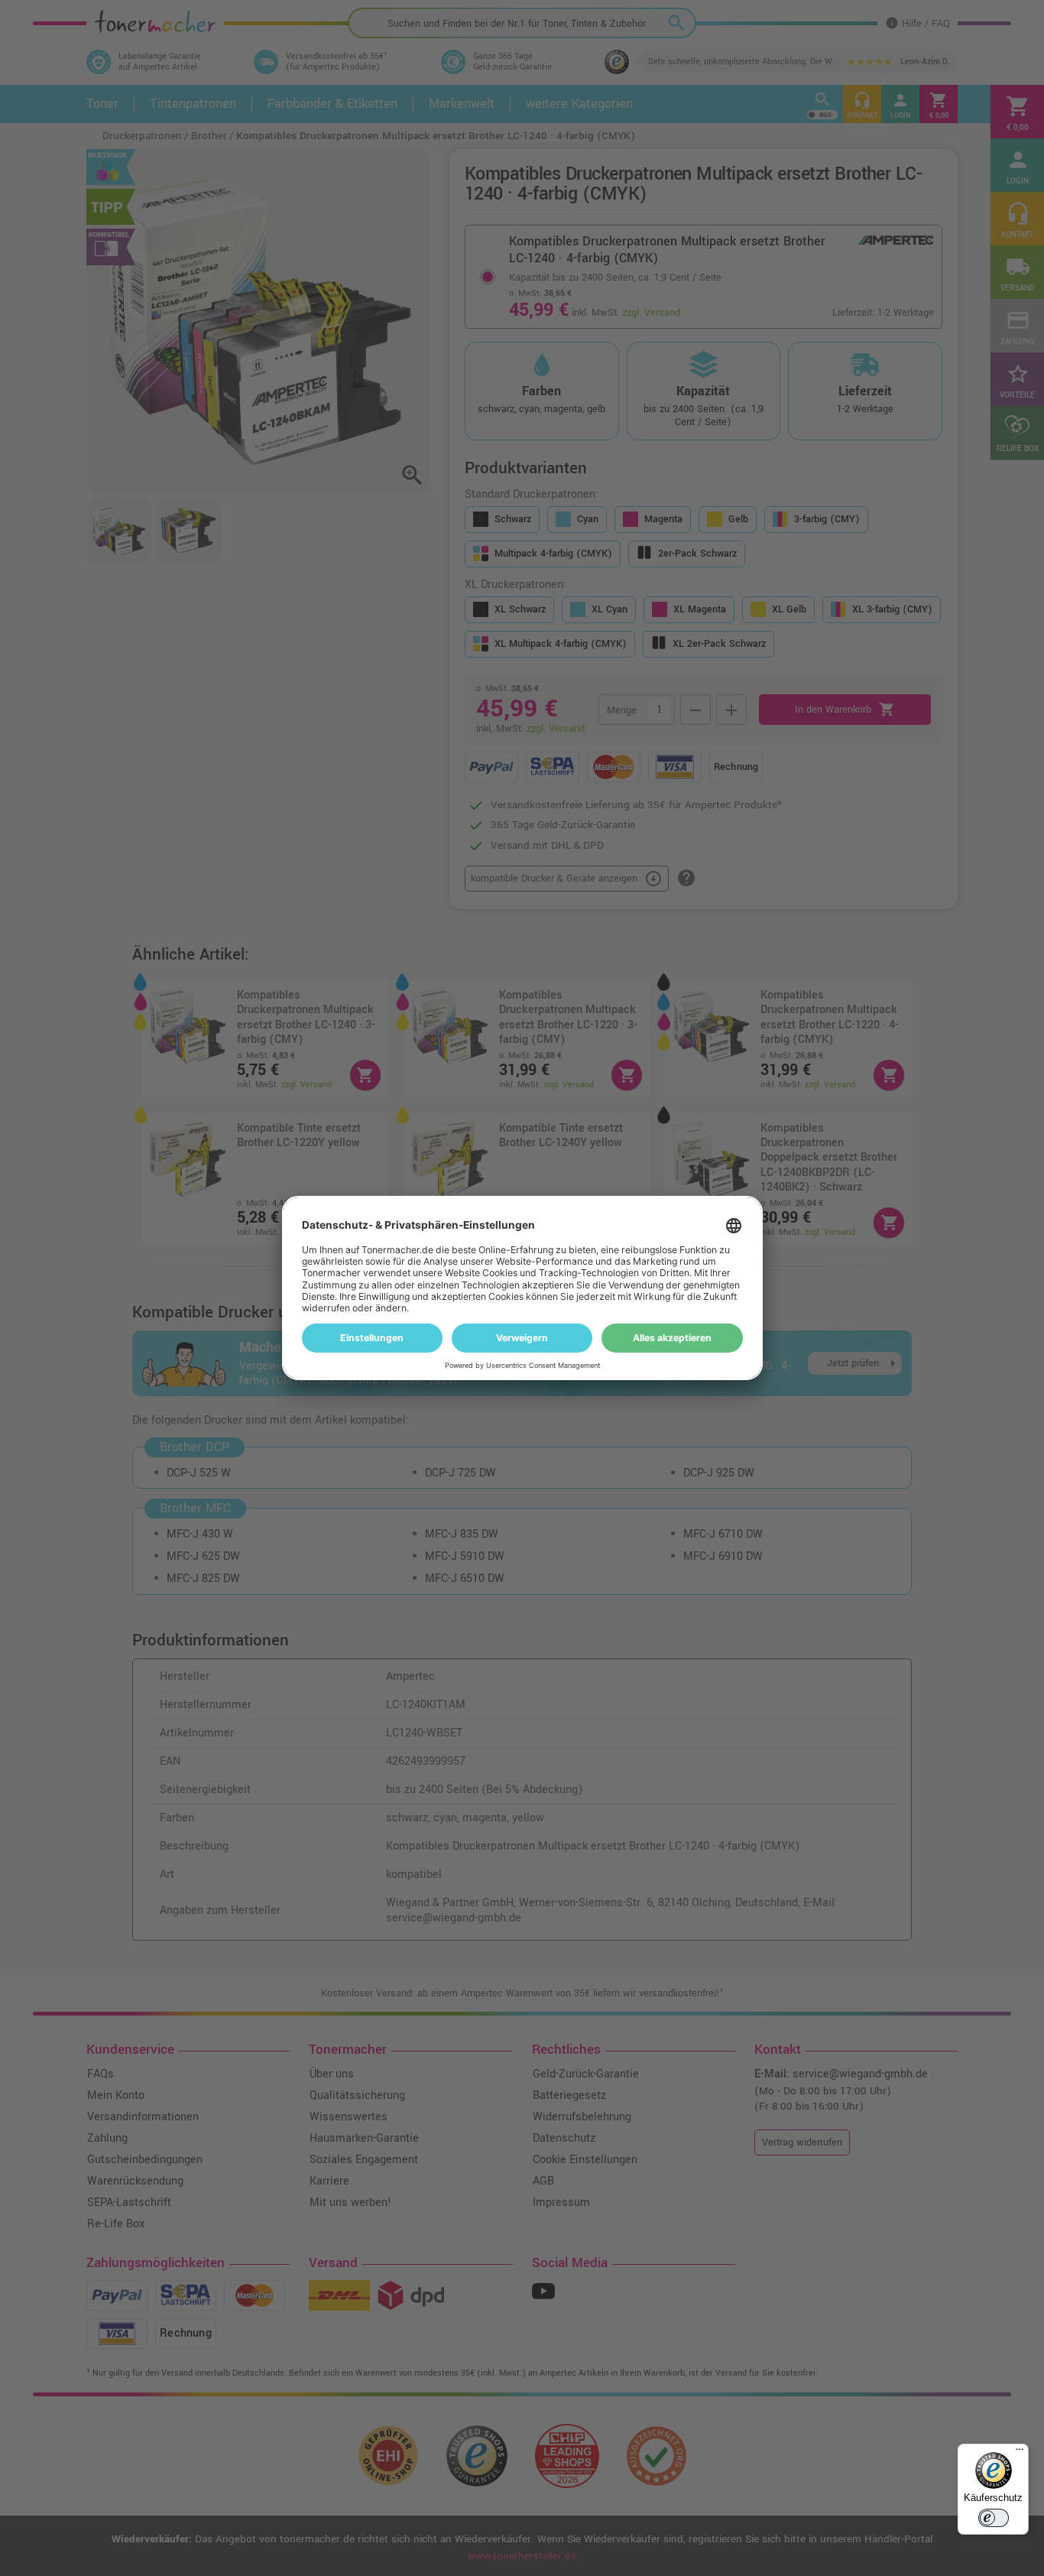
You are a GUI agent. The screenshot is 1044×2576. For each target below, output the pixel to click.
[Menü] (1020, 2453)
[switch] (994, 2518)
